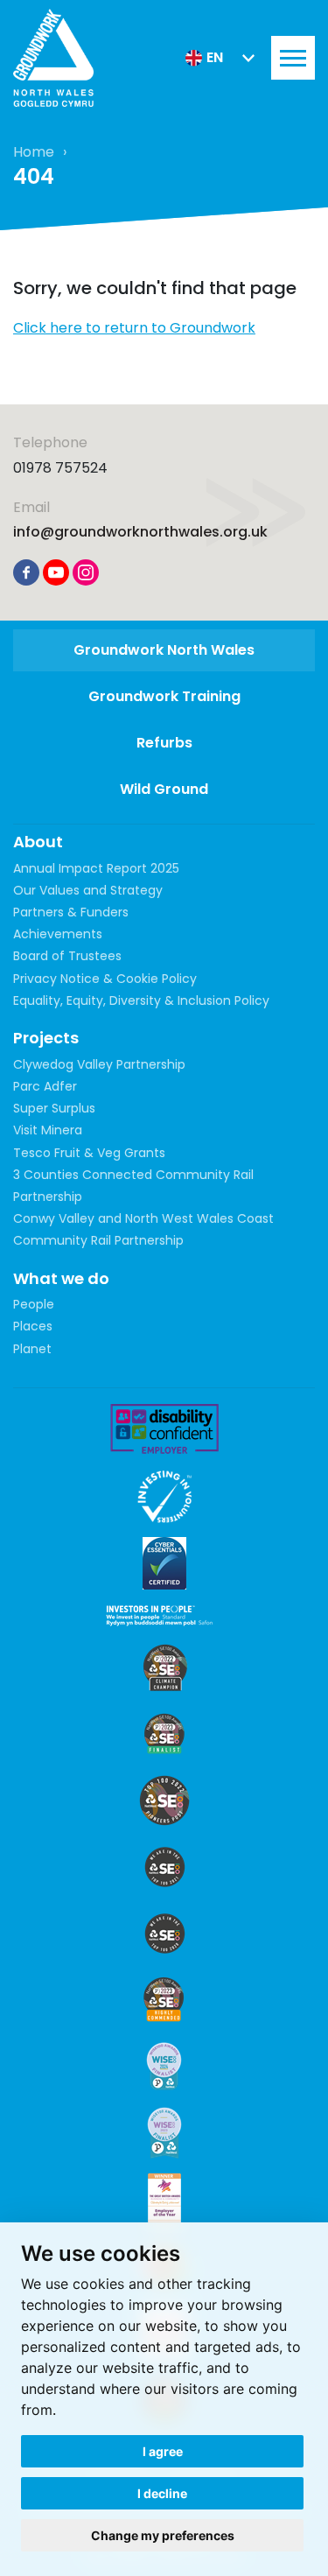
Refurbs (164, 743)
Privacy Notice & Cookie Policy (105, 979)
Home (34, 152)
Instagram (86, 572)
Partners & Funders (71, 912)
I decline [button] (162, 2493)
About (38, 842)
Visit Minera (48, 1130)
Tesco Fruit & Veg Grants (89, 1153)
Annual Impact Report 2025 (96, 868)
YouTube (56, 572)
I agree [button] (163, 2451)
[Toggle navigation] (293, 58)
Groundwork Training (164, 696)
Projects (46, 1038)
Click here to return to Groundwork (134, 328)
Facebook (26, 572)
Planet (32, 1349)
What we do (61, 1278)
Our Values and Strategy (88, 890)
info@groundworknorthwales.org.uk (140, 532)
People (34, 1304)
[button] (220, 58)
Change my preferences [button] (163, 2535)
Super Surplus (54, 1108)
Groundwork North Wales (164, 650)
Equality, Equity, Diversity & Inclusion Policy (141, 1000)
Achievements (58, 934)
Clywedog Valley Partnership (99, 1064)
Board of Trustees (67, 956)
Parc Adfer (45, 1086)
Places (33, 1326)
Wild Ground (164, 789)
